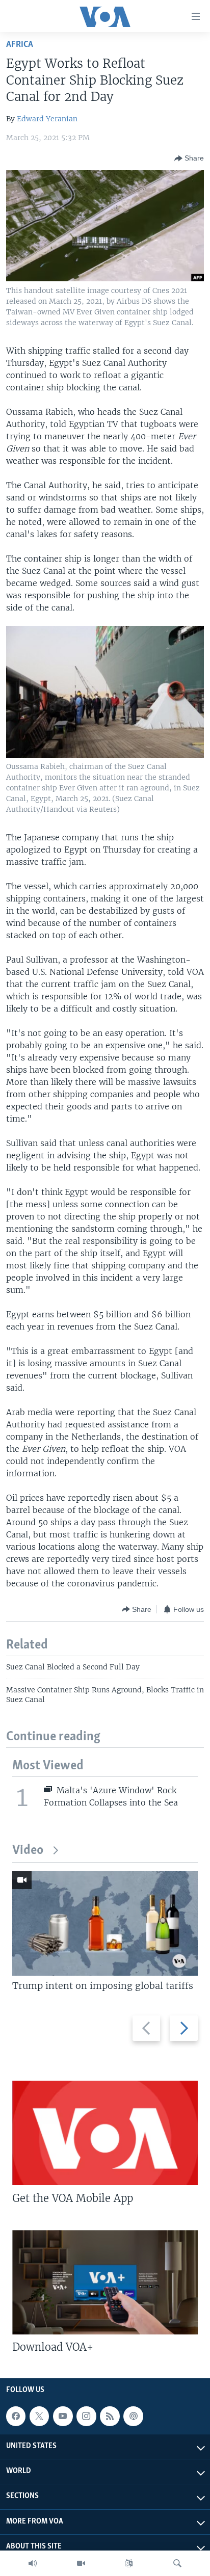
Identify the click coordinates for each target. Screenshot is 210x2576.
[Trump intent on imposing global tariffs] (105, 1923)
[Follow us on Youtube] (63, 2416)
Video (28, 1851)
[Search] (177, 2563)
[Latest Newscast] (33, 2563)
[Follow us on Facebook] (16, 2416)
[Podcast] (133, 2416)
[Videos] (81, 2563)
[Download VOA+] (105, 2282)
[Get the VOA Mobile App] (105, 2133)
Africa (20, 45)
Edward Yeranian (47, 119)
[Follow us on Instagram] (86, 2416)
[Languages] (129, 2563)
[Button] (189, 158)
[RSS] (110, 2416)
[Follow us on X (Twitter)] (39, 2416)
